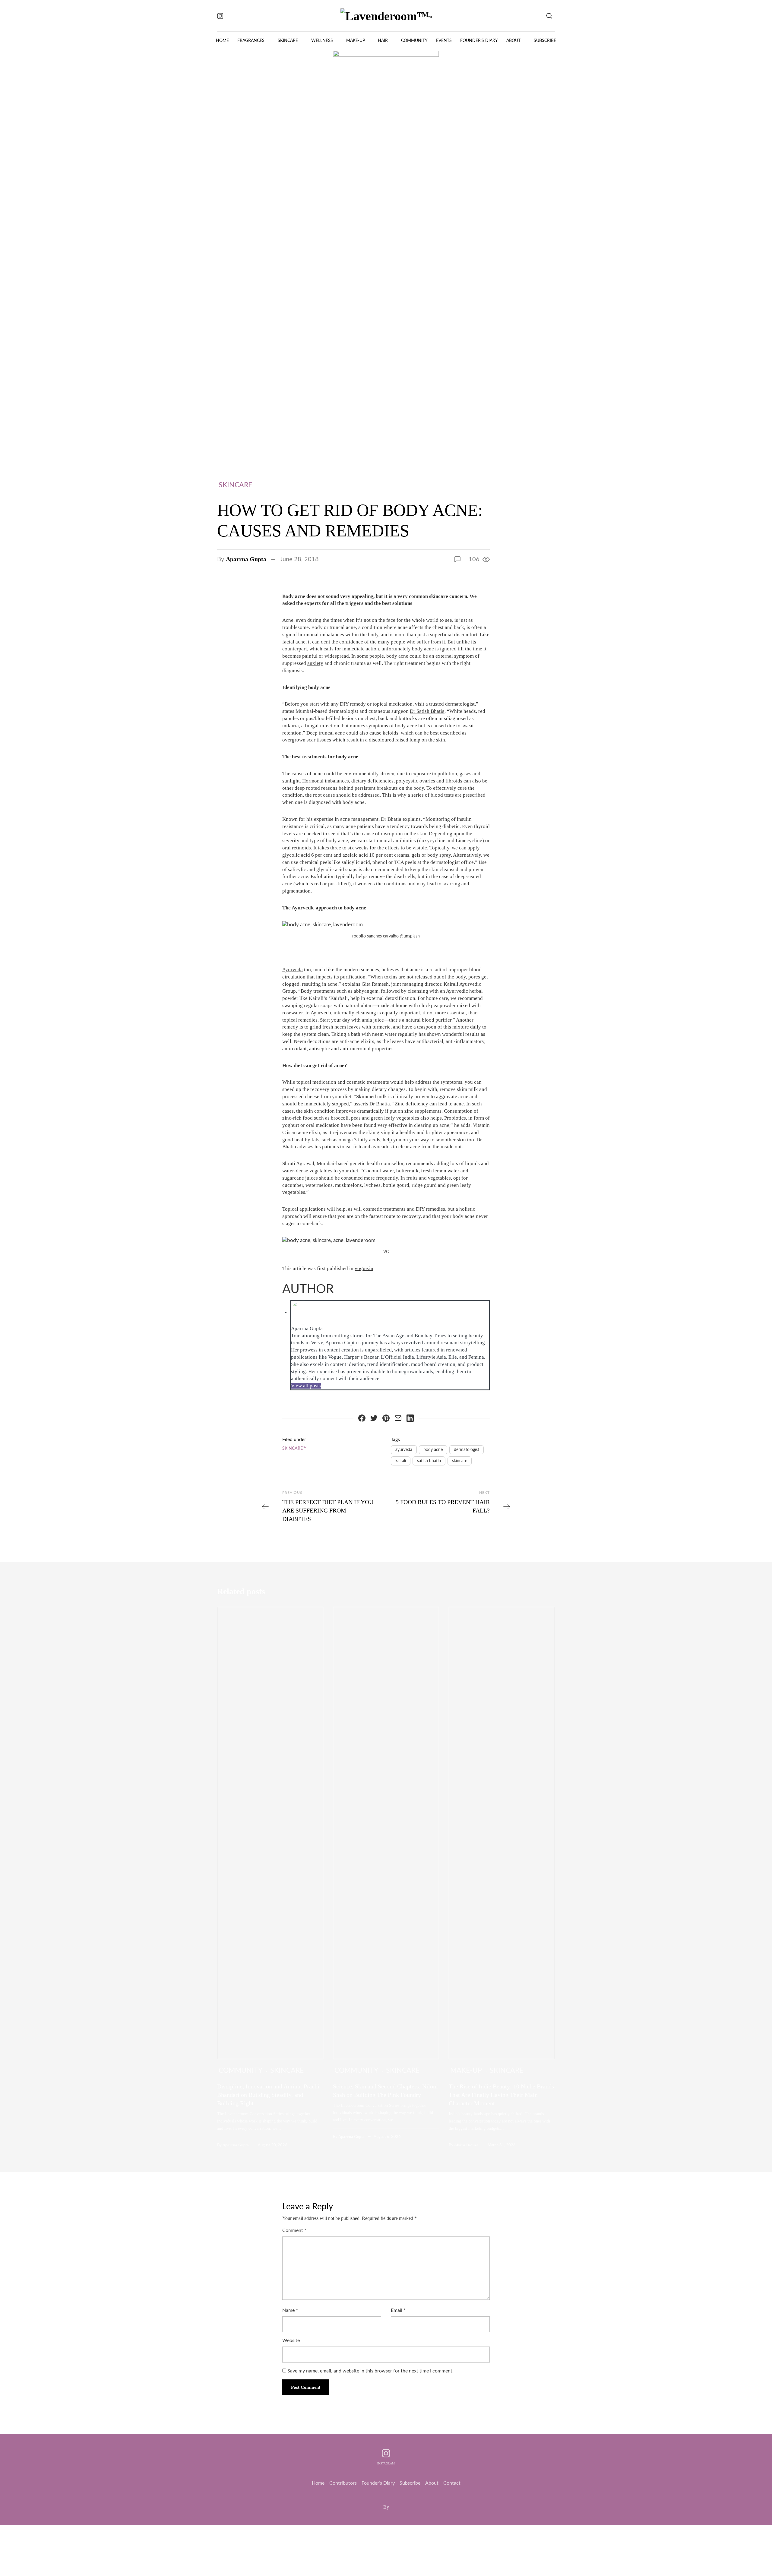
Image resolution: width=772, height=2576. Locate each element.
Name (290, 2310)
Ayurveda (293, 970)
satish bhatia (429, 1461)
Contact (452, 2483)
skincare (460, 1461)
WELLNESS (322, 41)
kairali (401, 1461)
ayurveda (404, 1450)
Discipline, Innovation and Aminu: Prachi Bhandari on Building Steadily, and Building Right (268, 2095)
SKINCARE (288, 41)
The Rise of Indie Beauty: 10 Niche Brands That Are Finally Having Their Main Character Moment (501, 2095)
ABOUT (513, 41)
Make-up (466, 2070)
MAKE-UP (356, 41)
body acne (433, 1450)
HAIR (383, 41)
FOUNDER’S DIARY (479, 41)
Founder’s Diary (378, 2483)
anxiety (315, 663)
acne (340, 733)
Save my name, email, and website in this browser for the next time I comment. (370, 2371)
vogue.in (364, 1268)
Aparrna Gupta (246, 559)
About (432, 2483)
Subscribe (410, 2483)
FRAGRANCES (251, 41)
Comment (294, 2230)
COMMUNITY (414, 41)
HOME (222, 41)
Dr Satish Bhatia (427, 711)
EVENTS (444, 41)
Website (291, 2341)
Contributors (343, 2483)
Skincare (235, 485)
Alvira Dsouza (466, 2145)
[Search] (549, 16)
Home (318, 2483)
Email (398, 2310)
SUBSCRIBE (545, 41)
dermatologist (467, 1450)
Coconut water (378, 1171)
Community (240, 2070)
